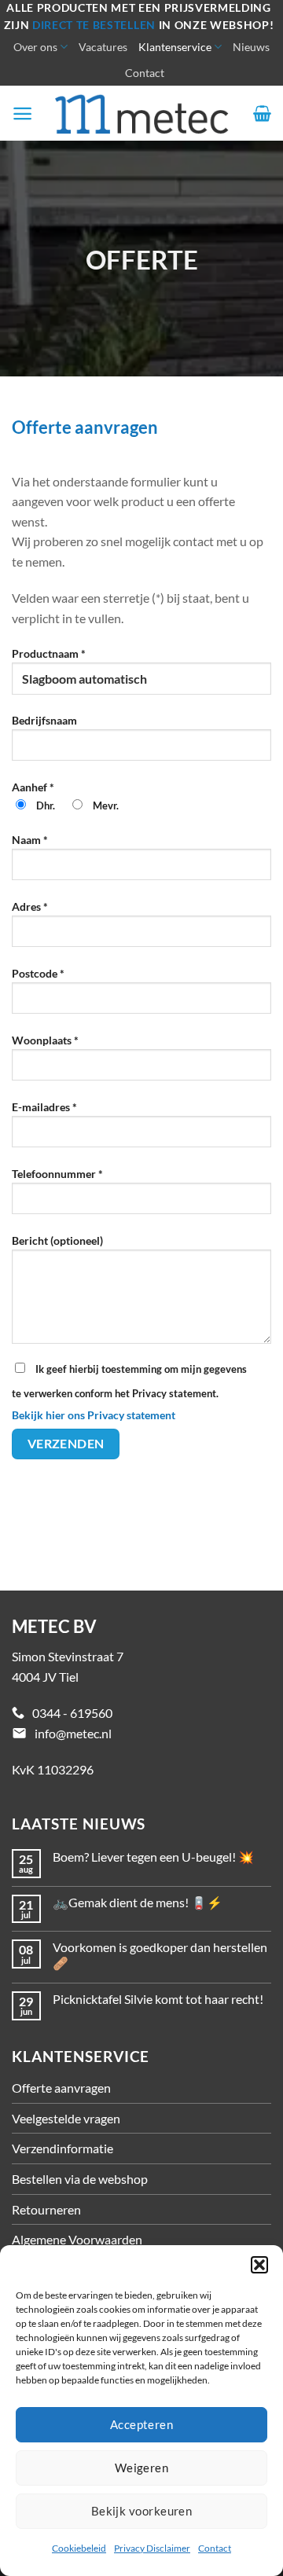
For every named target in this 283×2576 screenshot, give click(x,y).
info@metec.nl (73, 1733)
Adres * (30, 906)
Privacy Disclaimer (152, 2548)
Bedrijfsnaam (44, 720)
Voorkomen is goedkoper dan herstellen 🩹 (160, 1954)
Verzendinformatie (62, 2148)
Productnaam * (49, 653)
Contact (215, 2548)
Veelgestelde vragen (66, 2118)
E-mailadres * (44, 1107)
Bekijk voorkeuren (142, 2511)
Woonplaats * (45, 1040)
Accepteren (142, 2424)
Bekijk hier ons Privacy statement (94, 1415)
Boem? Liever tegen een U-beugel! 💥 (153, 1857)
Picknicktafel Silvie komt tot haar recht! (158, 1999)
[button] (259, 2265)
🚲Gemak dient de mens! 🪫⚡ (138, 1902)
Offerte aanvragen (61, 2088)
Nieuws (251, 47)
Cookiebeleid (79, 2548)
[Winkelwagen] (262, 113)
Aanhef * (65, 796)
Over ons (35, 47)
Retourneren (46, 2209)
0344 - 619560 (72, 1713)
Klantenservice (175, 47)
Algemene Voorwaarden (77, 2239)
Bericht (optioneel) (57, 1240)
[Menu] (22, 114)
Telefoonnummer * (57, 1174)
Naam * (30, 840)
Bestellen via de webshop (80, 2179)
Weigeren (142, 2468)
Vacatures (103, 47)
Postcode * (38, 973)
